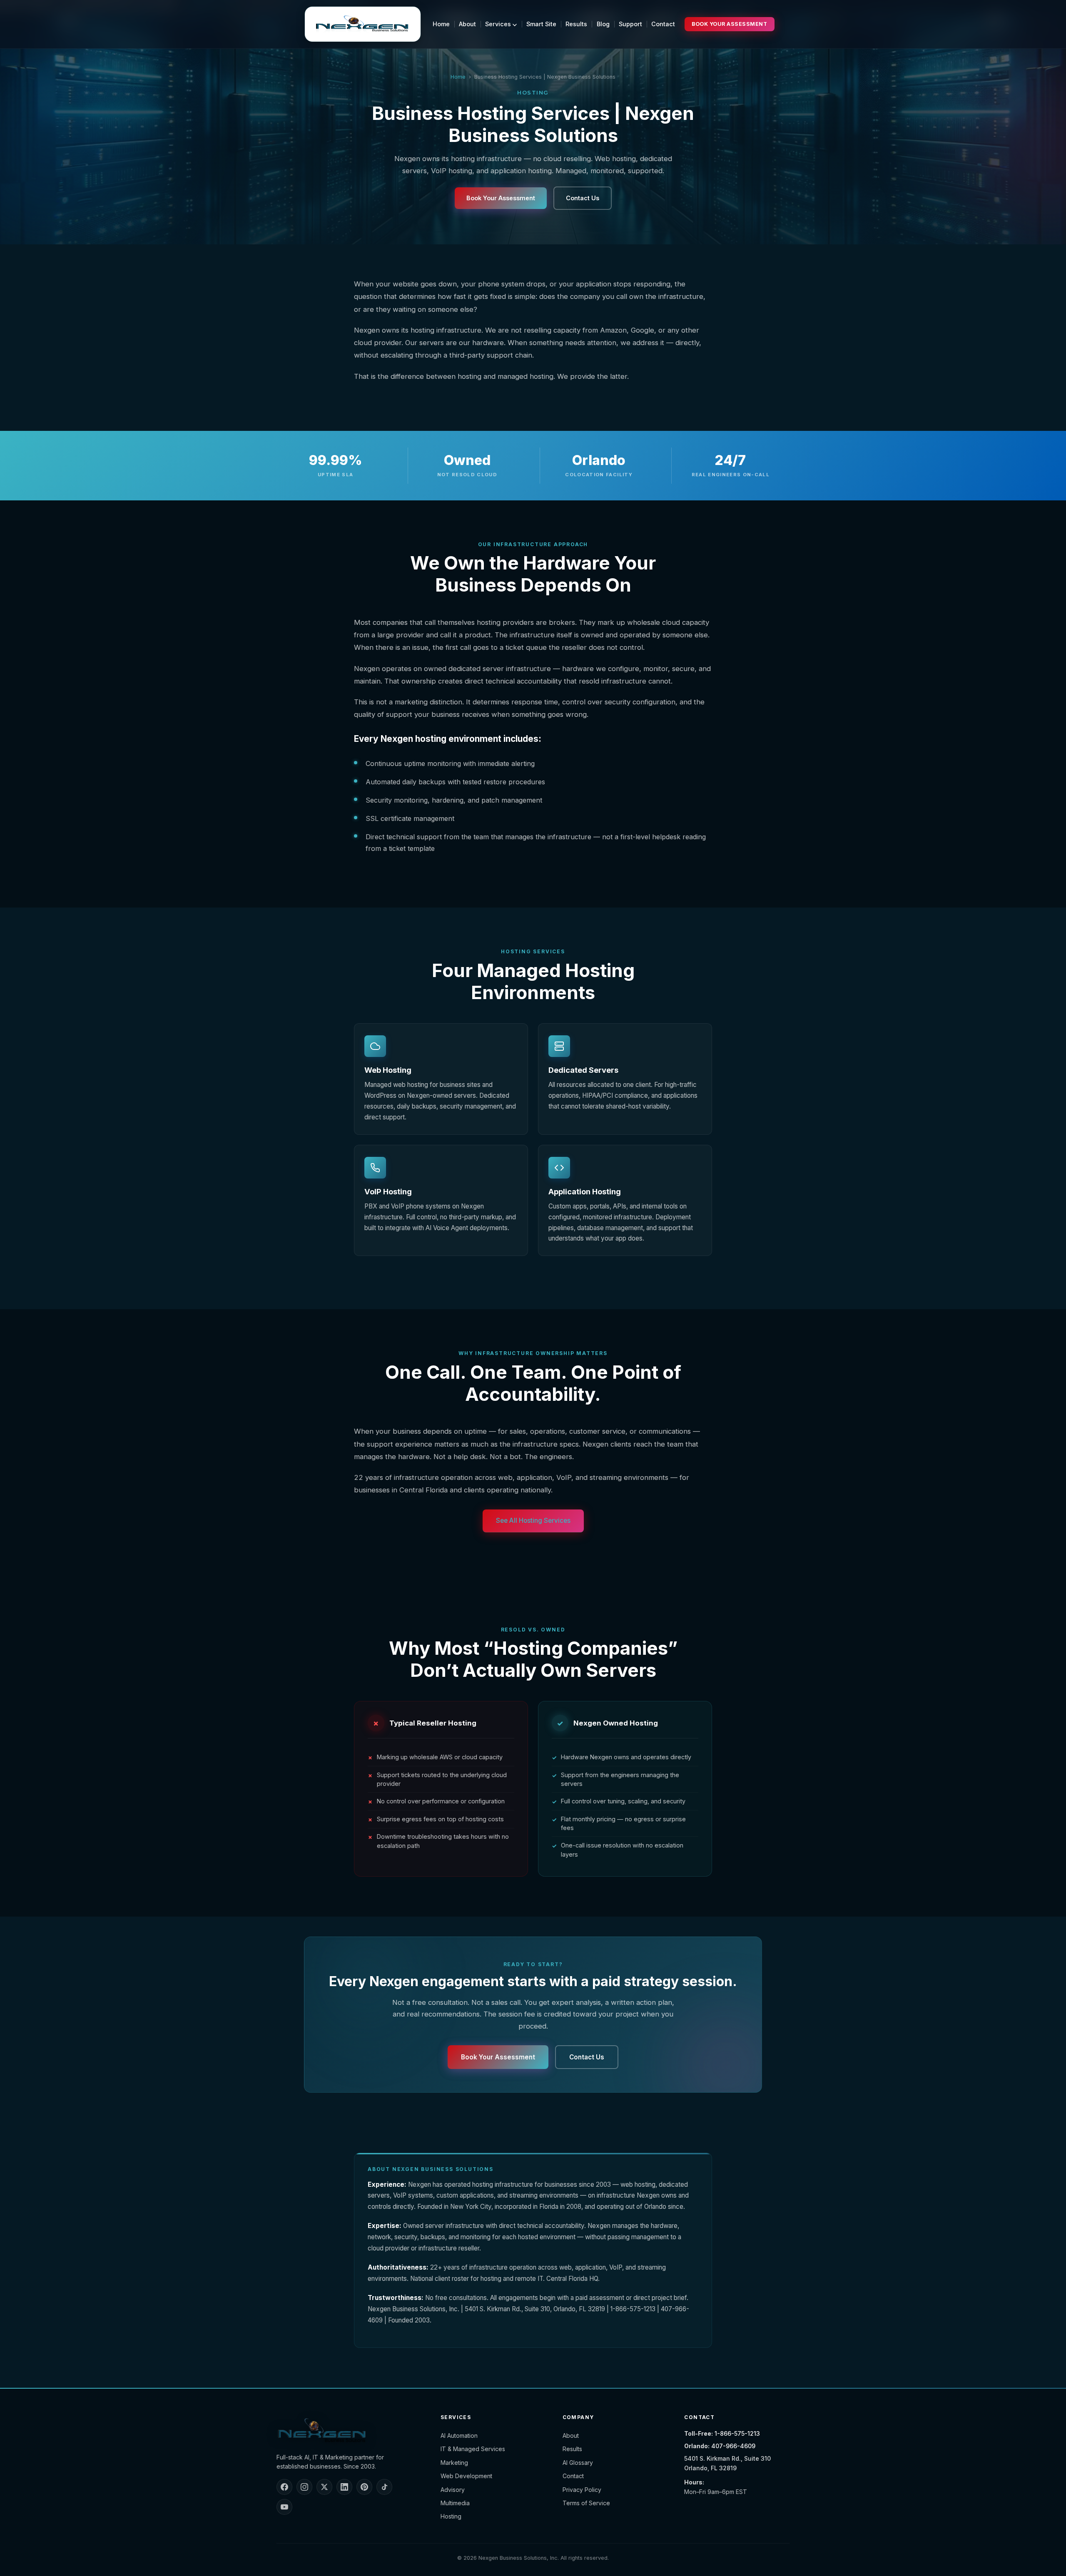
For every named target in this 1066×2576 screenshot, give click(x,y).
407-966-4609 (733, 2446)
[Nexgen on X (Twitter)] (324, 2487)
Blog (603, 24)
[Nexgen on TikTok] (384, 2487)
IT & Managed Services (473, 2449)
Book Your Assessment (729, 24)
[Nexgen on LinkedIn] (344, 2487)
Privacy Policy (582, 2490)
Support (630, 24)
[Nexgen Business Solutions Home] (363, 24)
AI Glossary (578, 2463)
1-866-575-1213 (737, 2433)
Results (576, 24)
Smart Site (541, 24)
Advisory (453, 2490)
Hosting (451, 2516)
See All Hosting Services (533, 1520)
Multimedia (455, 2503)
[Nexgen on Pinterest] (364, 2487)
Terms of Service (586, 2503)
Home (441, 24)
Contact (663, 24)
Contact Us (583, 198)
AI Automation (459, 2436)
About (467, 24)
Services (499, 24)
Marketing (454, 2463)
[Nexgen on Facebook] (284, 2487)
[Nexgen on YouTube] (284, 2507)
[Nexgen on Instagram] (304, 2487)
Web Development (466, 2476)
